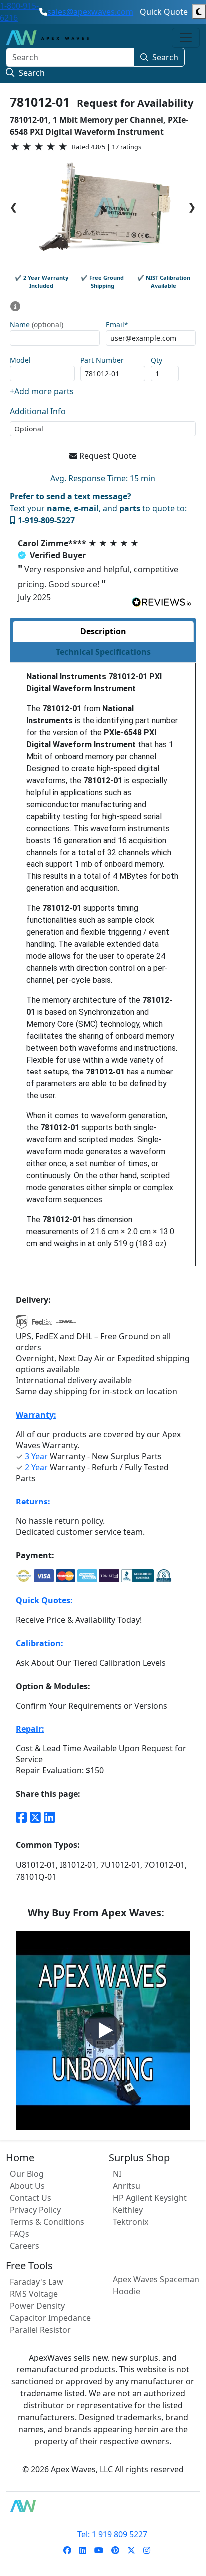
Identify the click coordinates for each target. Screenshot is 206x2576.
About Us (27, 2186)
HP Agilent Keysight (150, 2198)
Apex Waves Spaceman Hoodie (156, 2285)
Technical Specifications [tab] (103, 652)
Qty (157, 360)
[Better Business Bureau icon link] (138, 1576)
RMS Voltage (34, 2294)
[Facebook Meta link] (21, 1817)
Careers (25, 2246)
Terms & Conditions (47, 2222)
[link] (67, 2550)
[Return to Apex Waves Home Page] (103, 2506)
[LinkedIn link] (49, 1817)
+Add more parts (42, 391)
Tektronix (131, 2222)
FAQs (20, 2234)
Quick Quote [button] (164, 12)
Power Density (37, 2306)
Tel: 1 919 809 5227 (112, 2534)
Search (165, 57)
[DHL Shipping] (66, 1325)
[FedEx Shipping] (42, 1325)
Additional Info (38, 411)
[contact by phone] (43, 12)
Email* (117, 325)
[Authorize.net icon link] (24, 1576)
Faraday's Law (37, 2282)
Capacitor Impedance (50, 2318)
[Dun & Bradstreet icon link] (164, 1576)
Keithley (128, 2210)
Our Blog (27, 2174)
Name (37, 325)
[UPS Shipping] (22, 1325)
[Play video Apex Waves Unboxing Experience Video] (103, 2030)
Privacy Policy (35, 2210)
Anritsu (127, 2186)
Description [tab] (103, 631)
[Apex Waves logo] (47, 38)
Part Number (102, 360)
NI (117, 2174)
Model (20, 360)
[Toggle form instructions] (15, 306)
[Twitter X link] (35, 1817)
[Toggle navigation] (186, 38)
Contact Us (31, 2198)
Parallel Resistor (40, 2330)
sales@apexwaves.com (90, 12)
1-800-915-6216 (19, 12)
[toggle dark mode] (199, 12)
